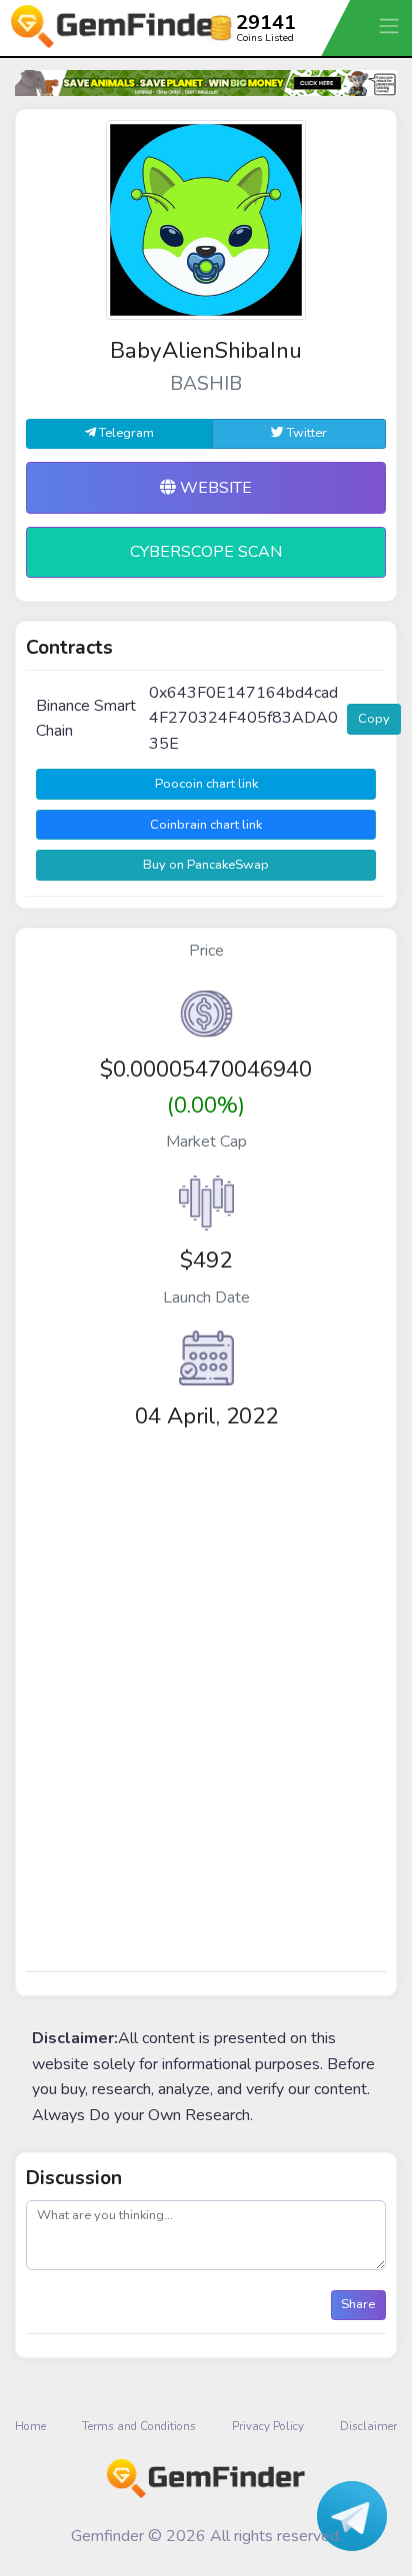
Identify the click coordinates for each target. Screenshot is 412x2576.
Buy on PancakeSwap (206, 865)
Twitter (305, 433)
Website (214, 488)
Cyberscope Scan (206, 552)
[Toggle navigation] (391, 25)
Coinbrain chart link (206, 825)
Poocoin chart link (206, 784)
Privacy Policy (268, 2426)
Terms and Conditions (139, 2426)
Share (358, 2304)
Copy (374, 719)
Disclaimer (368, 2426)
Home (30, 2426)
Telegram (125, 433)
